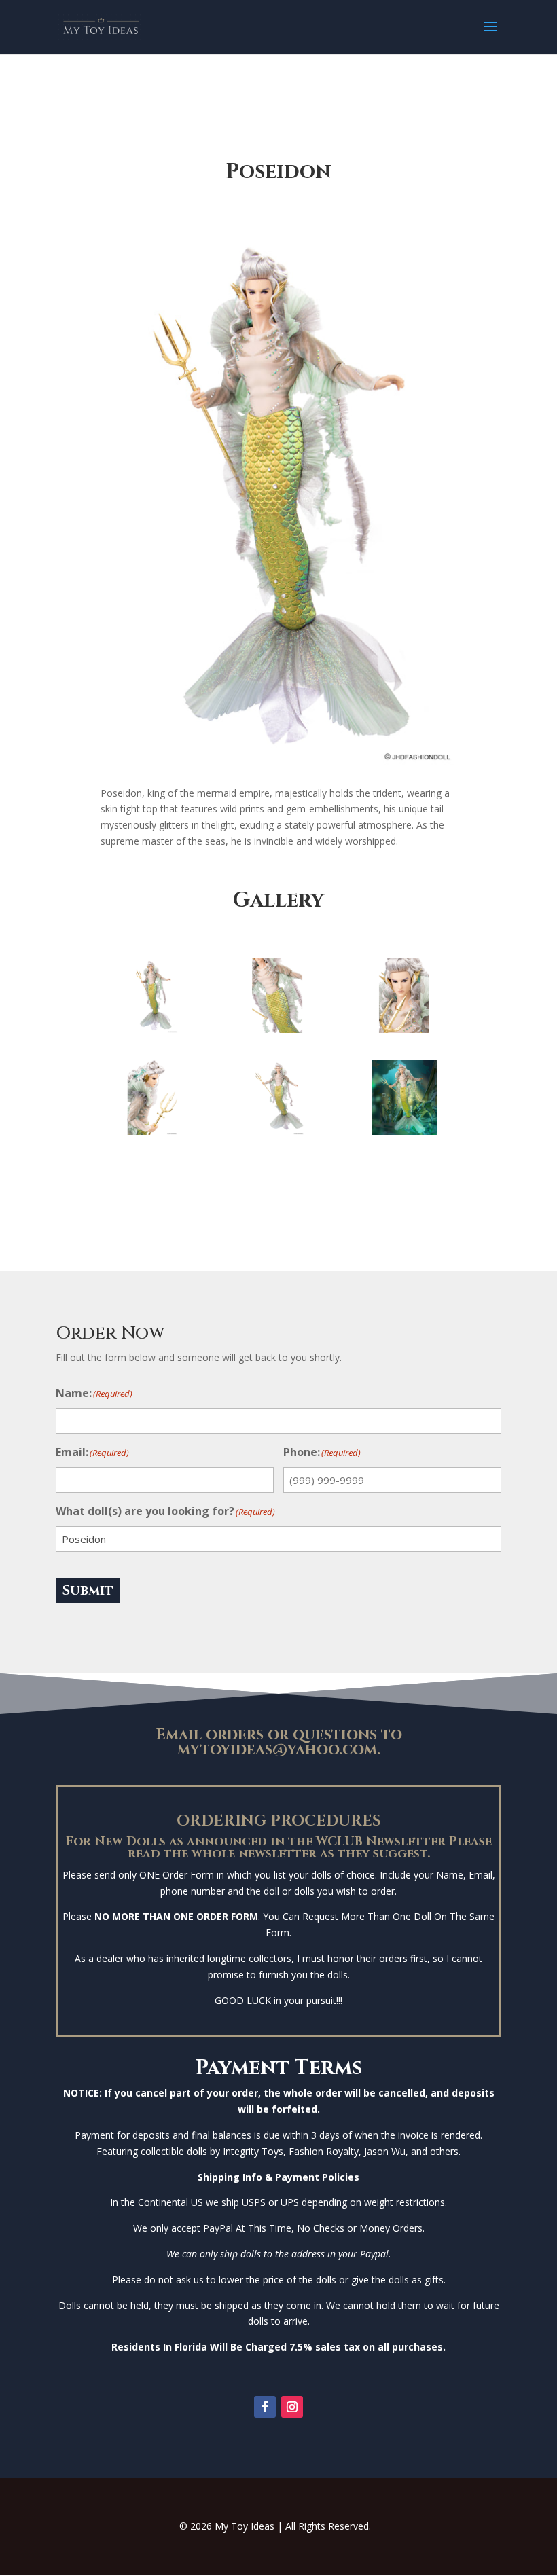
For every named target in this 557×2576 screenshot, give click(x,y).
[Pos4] (404, 1029)
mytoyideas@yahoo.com (277, 1750)
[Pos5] (154, 1131)
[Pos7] (404, 1131)
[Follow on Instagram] (292, 2407)
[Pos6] (278, 1131)
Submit (88, 1590)
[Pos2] (154, 1029)
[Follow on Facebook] (265, 2407)
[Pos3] (278, 1029)
